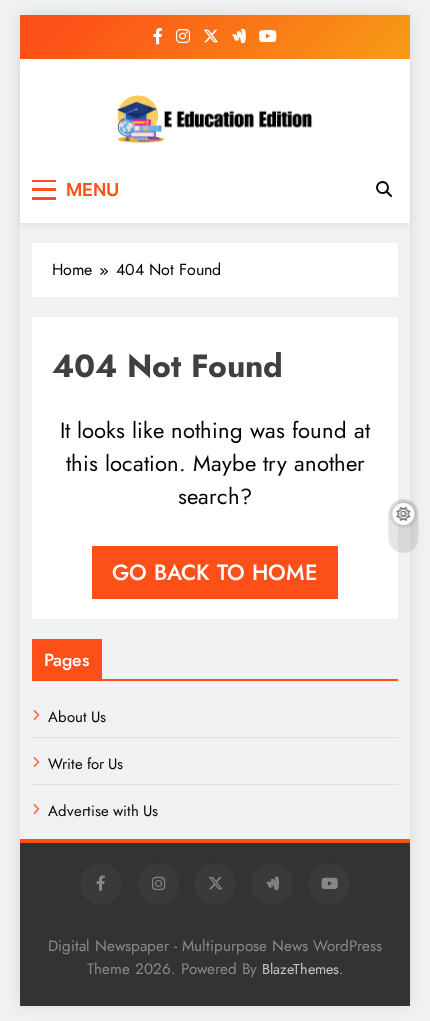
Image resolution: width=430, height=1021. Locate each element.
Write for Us (85, 764)
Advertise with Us (103, 811)
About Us (77, 717)
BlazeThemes (300, 969)
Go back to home (215, 572)
